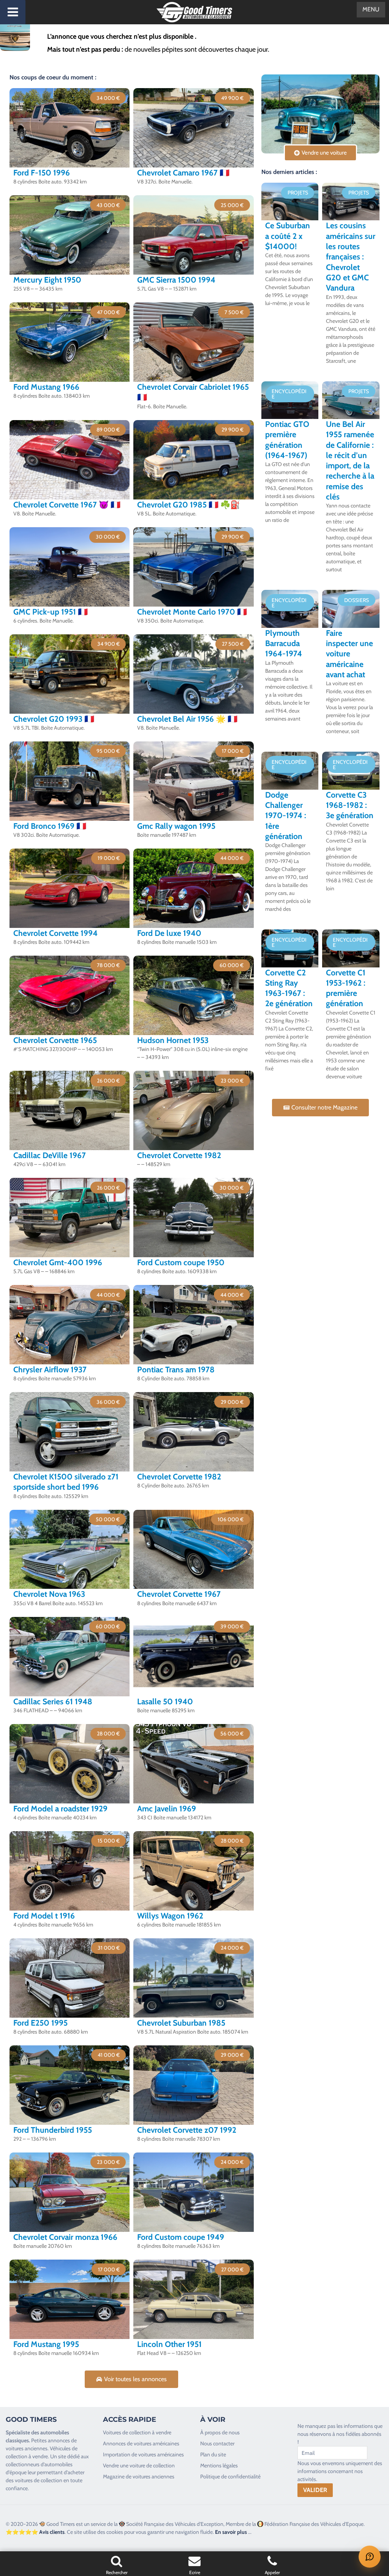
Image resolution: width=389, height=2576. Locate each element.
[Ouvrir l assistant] (370, 2557)
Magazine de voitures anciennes (139, 2476)
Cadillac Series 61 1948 (53, 1701)
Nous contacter (217, 2443)
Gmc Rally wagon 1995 (176, 826)
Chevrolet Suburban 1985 (181, 2023)
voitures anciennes (27, 2448)
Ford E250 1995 (40, 2023)
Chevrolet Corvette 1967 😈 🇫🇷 (67, 505)
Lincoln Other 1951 (169, 2344)
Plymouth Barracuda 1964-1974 (284, 643)
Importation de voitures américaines (143, 2454)
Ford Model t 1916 (44, 1916)
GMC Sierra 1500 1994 (176, 280)
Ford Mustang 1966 (46, 387)
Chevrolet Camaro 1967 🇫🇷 (183, 173)
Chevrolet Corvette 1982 (179, 1155)
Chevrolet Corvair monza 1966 (65, 2237)
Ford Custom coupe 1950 (181, 1262)
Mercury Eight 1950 (47, 280)
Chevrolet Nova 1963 (49, 1594)
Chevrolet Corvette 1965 (55, 1040)
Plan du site (213, 2454)
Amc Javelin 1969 (167, 1809)
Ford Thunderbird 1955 (53, 2130)
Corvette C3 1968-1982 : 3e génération (350, 805)
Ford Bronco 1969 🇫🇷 (50, 826)
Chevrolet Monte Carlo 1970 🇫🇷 (192, 612)
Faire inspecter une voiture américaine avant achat (349, 654)
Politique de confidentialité (230, 2476)
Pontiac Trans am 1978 (176, 1369)
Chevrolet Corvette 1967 (179, 1594)
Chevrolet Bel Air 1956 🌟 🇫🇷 (187, 719)
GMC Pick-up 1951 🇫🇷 (51, 612)
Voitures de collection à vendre (137, 2432)
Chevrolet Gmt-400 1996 (58, 1262)
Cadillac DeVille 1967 (50, 1155)
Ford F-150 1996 (42, 173)
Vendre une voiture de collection (139, 2465)
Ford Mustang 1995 (46, 2344)
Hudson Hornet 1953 (173, 1040)
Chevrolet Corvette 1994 (55, 933)
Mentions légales (219, 2465)
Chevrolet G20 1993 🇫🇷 (54, 719)
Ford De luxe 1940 (169, 933)
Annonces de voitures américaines (141, 2443)
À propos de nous (220, 2432)
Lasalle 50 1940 (165, 1701)
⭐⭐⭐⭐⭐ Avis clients (35, 2532)
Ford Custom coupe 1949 (181, 2237)
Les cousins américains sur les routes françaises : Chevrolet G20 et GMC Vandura (351, 257)
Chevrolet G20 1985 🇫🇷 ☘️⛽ (189, 505)
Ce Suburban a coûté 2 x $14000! (288, 236)
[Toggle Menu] (13, 12)
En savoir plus (231, 2532)
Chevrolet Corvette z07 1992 (187, 2130)
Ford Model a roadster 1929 (60, 1809)
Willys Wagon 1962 (170, 1916)
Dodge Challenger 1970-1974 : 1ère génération (286, 815)
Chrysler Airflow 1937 (50, 1369)
